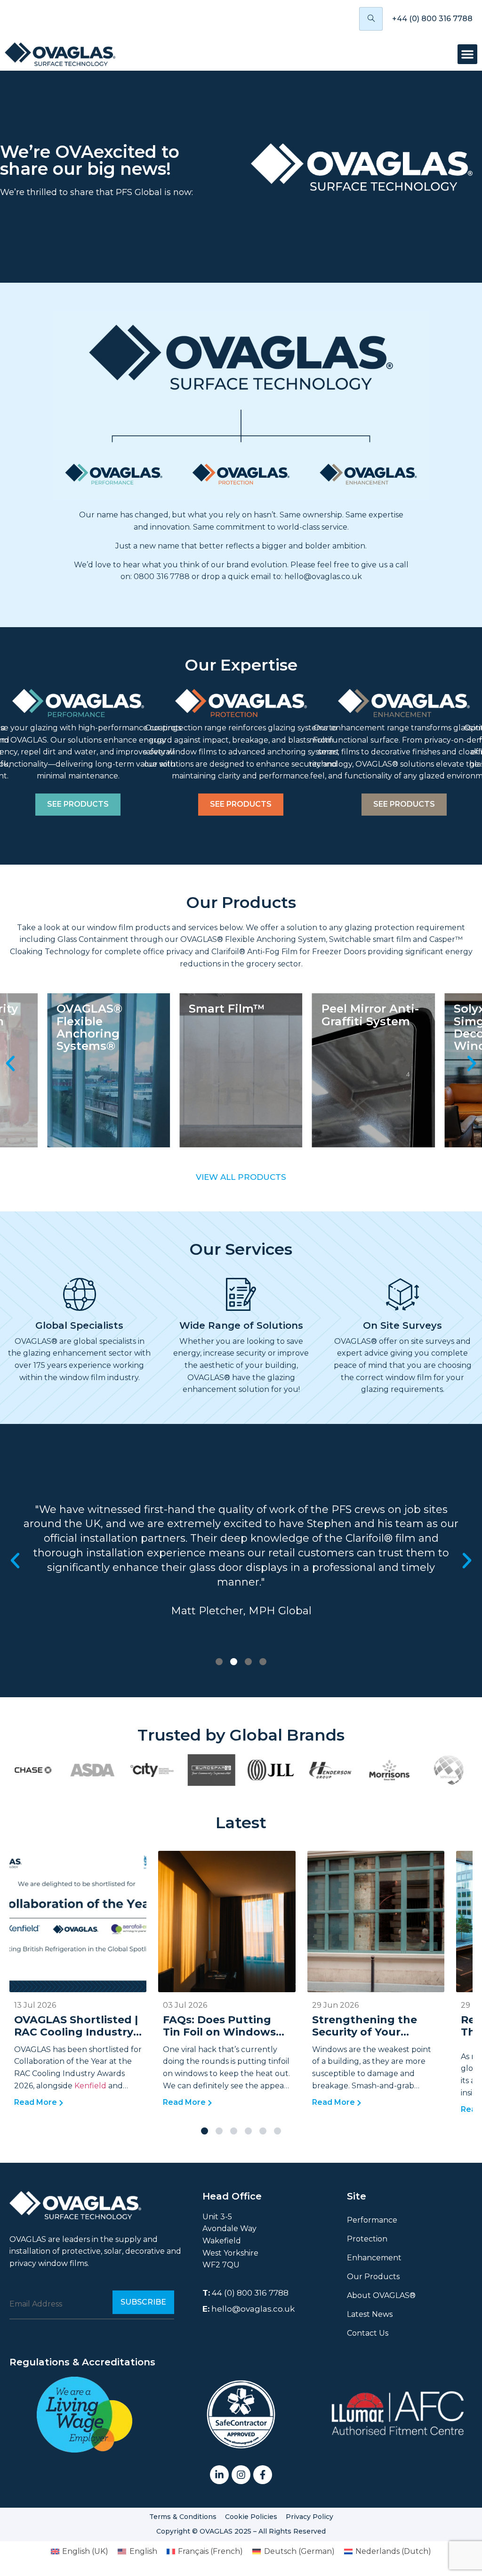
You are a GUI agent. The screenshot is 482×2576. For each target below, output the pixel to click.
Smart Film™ (95, 1009)
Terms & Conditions (183, 2517)
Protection (367, 2239)
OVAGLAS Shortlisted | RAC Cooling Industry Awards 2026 (76, 2032)
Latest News (370, 2314)
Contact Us (368, 2333)
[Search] (371, 19)
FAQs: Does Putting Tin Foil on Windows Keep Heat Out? (219, 2032)
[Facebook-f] (263, 2475)
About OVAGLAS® (381, 2295)
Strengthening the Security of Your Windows (365, 2032)
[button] (467, 54)
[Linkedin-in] (219, 2475)
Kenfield (91, 2086)
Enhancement (374, 2258)
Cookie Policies (251, 2517)
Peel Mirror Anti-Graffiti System (237, 1015)
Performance (372, 2220)
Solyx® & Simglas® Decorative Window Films (364, 1027)
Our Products (373, 2277)
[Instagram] (241, 2475)
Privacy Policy (309, 2517)
